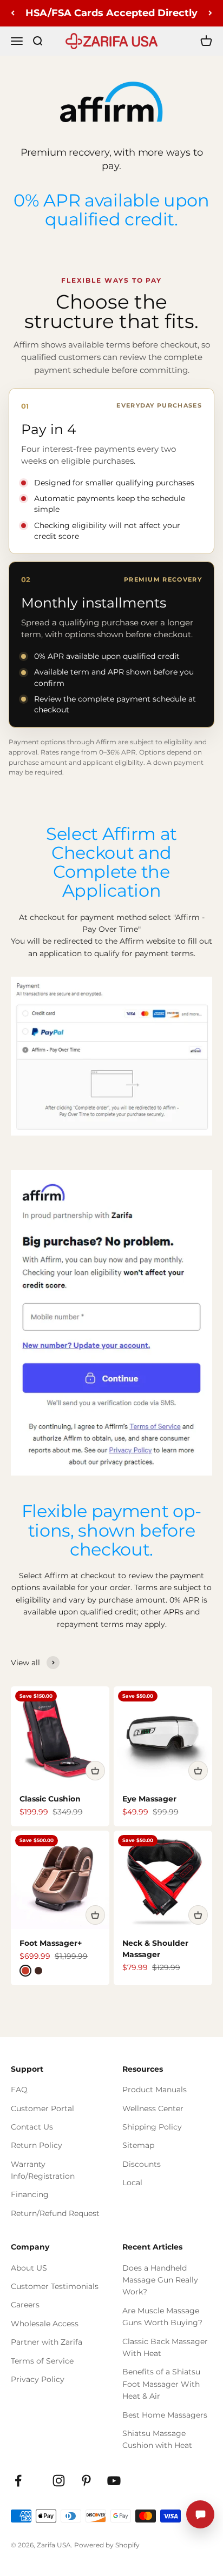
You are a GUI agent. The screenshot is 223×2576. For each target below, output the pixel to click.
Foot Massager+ (51, 1943)
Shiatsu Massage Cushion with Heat (157, 2439)
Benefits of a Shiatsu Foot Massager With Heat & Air (161, 2384)
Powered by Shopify (107, 2545)
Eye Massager (149, 1799)
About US (29, 2268)
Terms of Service (42, 2361)
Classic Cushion (50, 1799)
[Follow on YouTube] (114, 2481)
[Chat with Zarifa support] (200, 2514)
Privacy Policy (38, 2379)
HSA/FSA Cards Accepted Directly (111, 13)
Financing (30, 2194)
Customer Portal (42, 2108)
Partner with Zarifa (47, 2342)
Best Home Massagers (165, 2415)
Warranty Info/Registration (43, 2170)
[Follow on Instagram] (59, 2481)
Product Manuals (155, 2090)
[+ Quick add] (95, 1771)
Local (132, 2183)
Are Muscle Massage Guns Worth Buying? (162, 2317)
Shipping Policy (152, 2127)
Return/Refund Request (55, 2213)
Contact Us (32, 2127)
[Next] (210, 13)
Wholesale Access (45, 2324)
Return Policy (37, 2145)
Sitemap (138, 2145)
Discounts (142, 2164)
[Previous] (13, 13)
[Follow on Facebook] (18, 2481)
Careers (25, 2305)
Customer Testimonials (55, 2286)
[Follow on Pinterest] (86, 2481)
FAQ (19, 2090)
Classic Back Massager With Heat (165, 2347)
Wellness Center (153, 2108)
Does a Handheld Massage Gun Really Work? (160, 2280)
